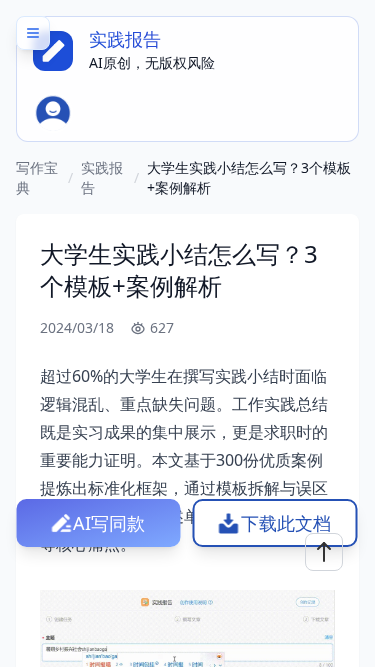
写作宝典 (37, 177)
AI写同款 (109, 523)
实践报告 (102, 177)
